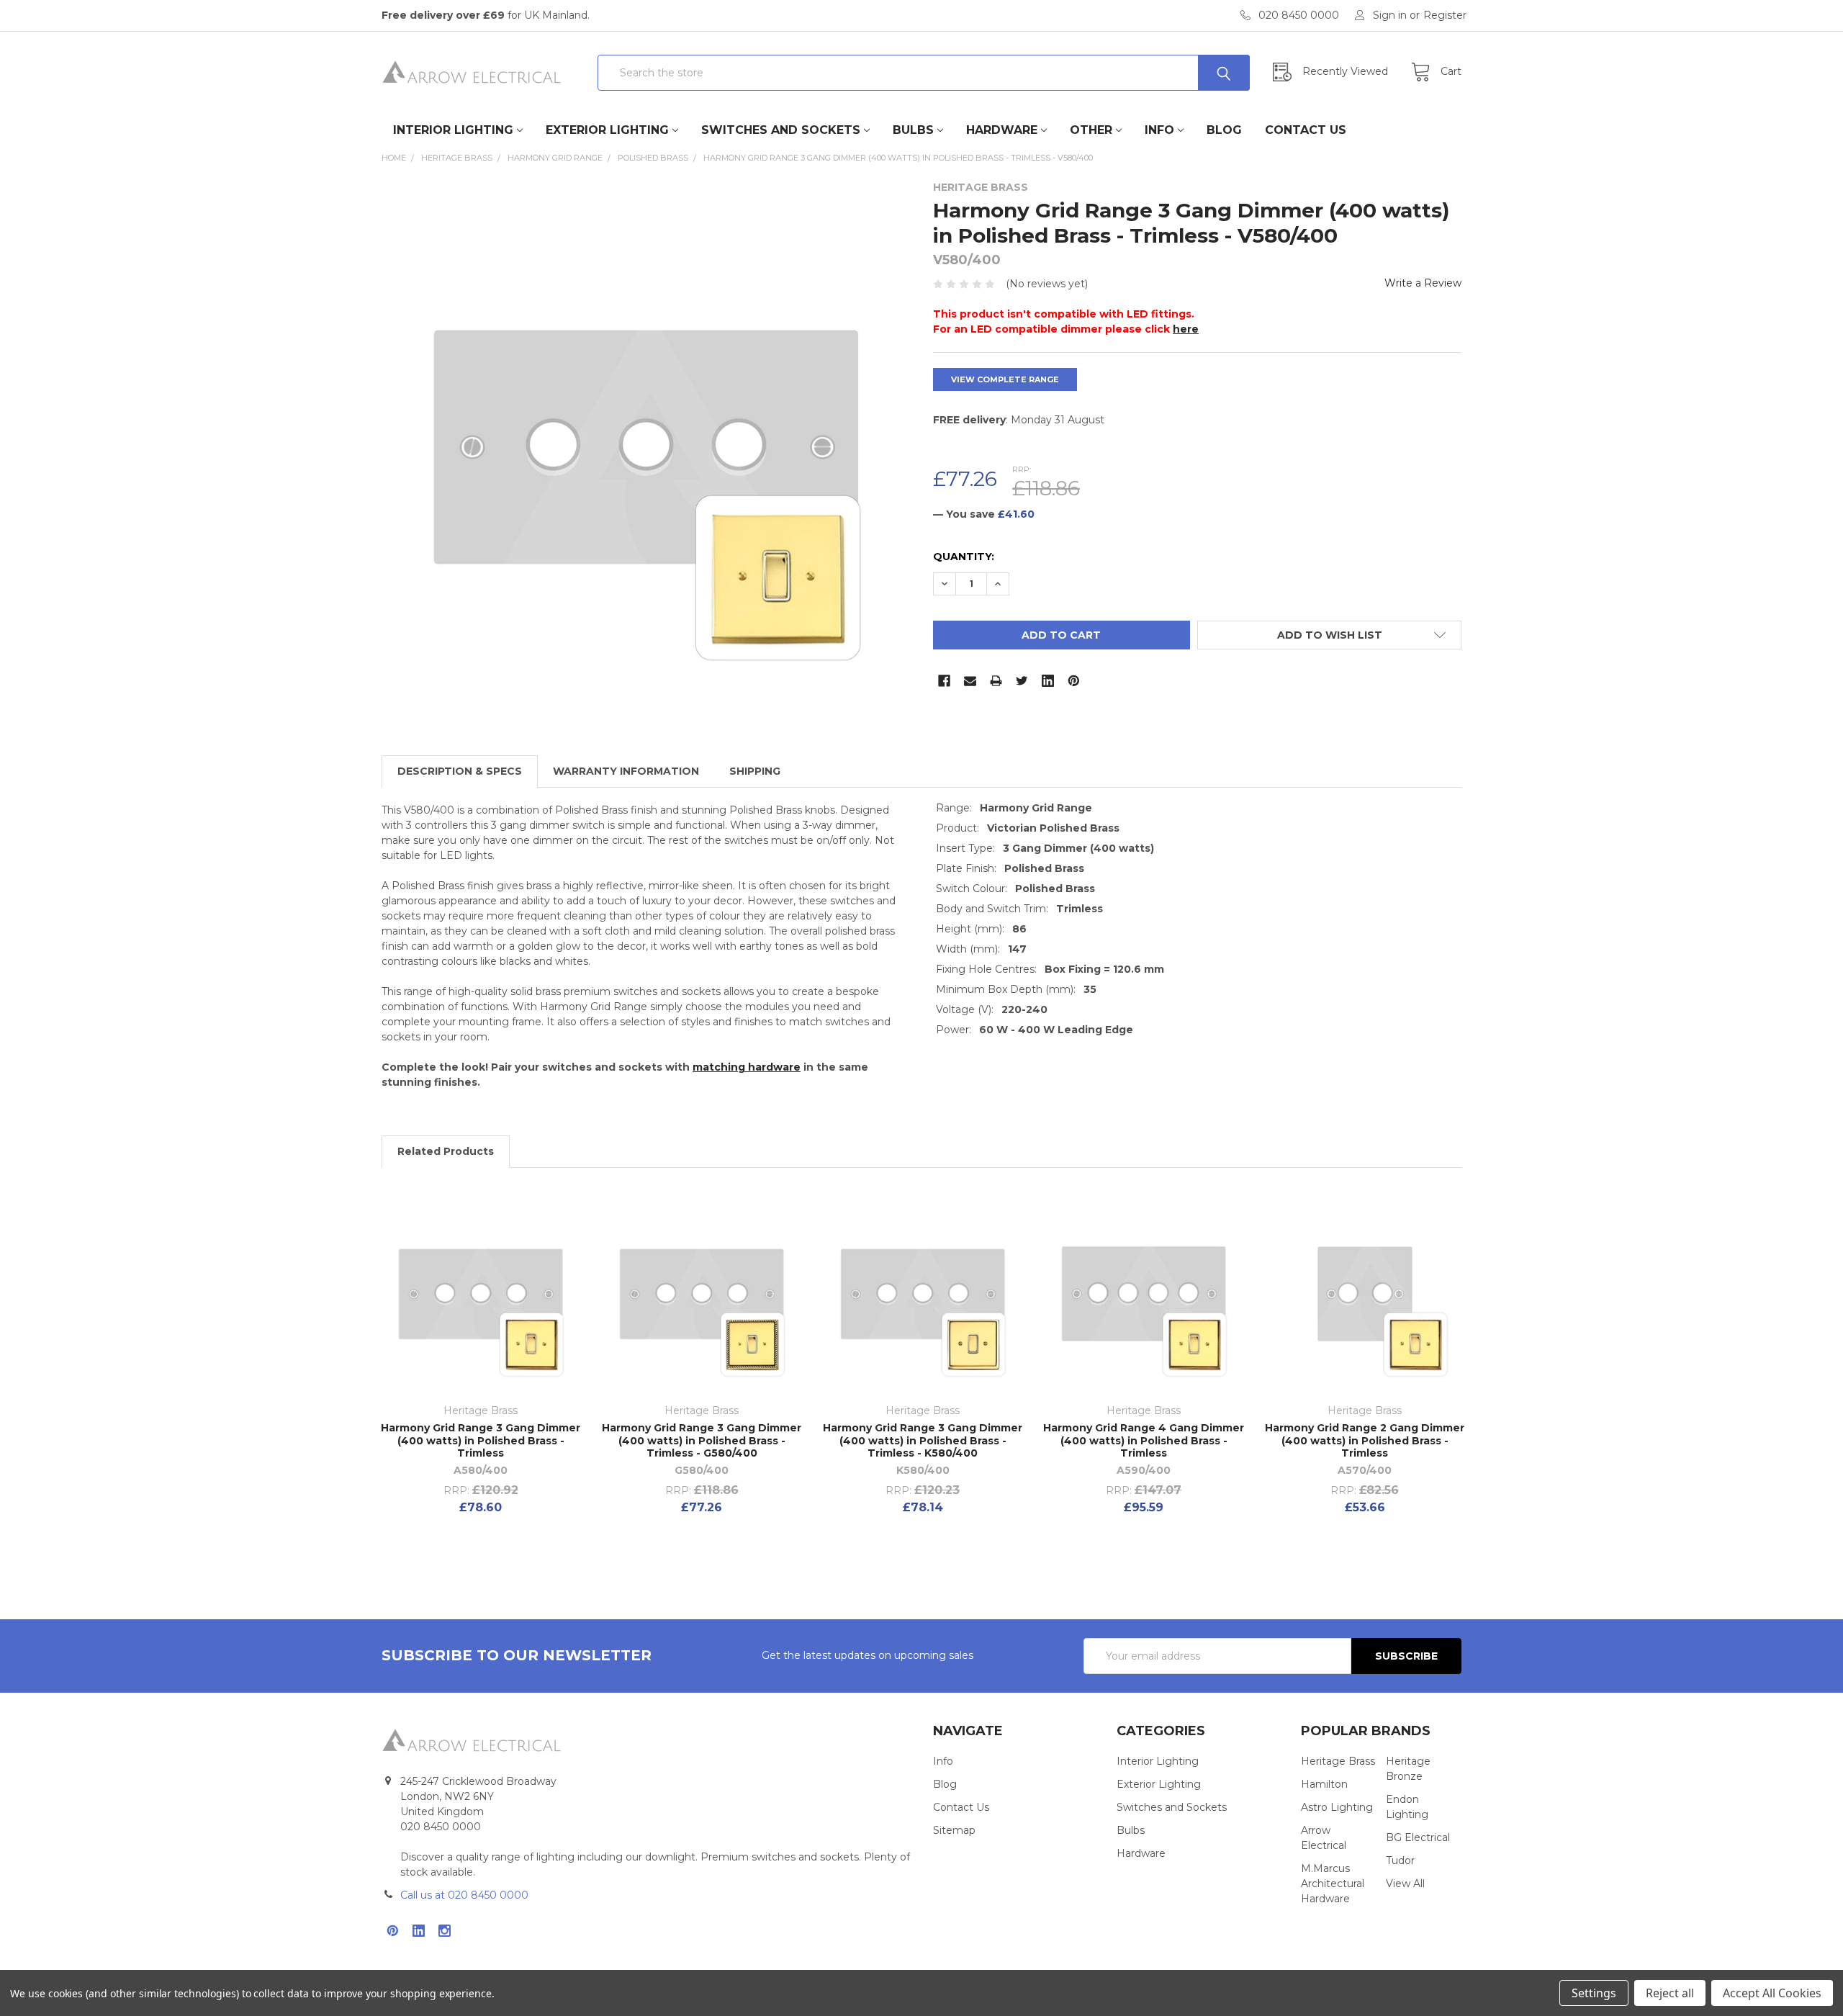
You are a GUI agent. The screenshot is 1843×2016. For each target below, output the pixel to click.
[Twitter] (1022, 681)
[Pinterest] (1074, 681)
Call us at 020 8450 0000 (464, 1895)
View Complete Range (1005, 379)
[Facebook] (944, 681)
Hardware (1002, 130)
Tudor (1400, 1860)
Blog (1224, 130)
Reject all (1670, 1993)
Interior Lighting (453, 130)
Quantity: (964, 557)
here (1186, 329)
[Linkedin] (1048, 681)
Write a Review (1423, 283)
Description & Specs (460, 771)
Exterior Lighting (607, 130)
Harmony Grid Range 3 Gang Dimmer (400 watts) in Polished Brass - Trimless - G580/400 (702, 1440)
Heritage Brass (1338, 1761)
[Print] (996, 681)
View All (1405, 1884)
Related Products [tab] (446, 1151)
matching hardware (747, 1067)
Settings (1594, 1993)
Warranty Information (626, 771)
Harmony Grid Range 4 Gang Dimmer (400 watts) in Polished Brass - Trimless (1144, 1440)
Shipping (755, 771)
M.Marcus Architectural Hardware (1333, 1884)
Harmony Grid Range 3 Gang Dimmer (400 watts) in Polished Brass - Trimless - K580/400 (923, 1440)
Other (1091, 130)
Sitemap (954, 1830)
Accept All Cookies (1772, 1993)
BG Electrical (1418, 1837)
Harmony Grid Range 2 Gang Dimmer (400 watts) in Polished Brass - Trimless (1365, 1440)
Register (1445, 15)
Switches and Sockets (781, 130)
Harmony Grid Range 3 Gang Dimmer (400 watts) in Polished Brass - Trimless (481, 1440)
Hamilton (1324, 1784)
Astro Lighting (1337, 1807)
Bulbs (913, 130)
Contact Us (1306, 130)
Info (1159, 130)
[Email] (970, 681)
